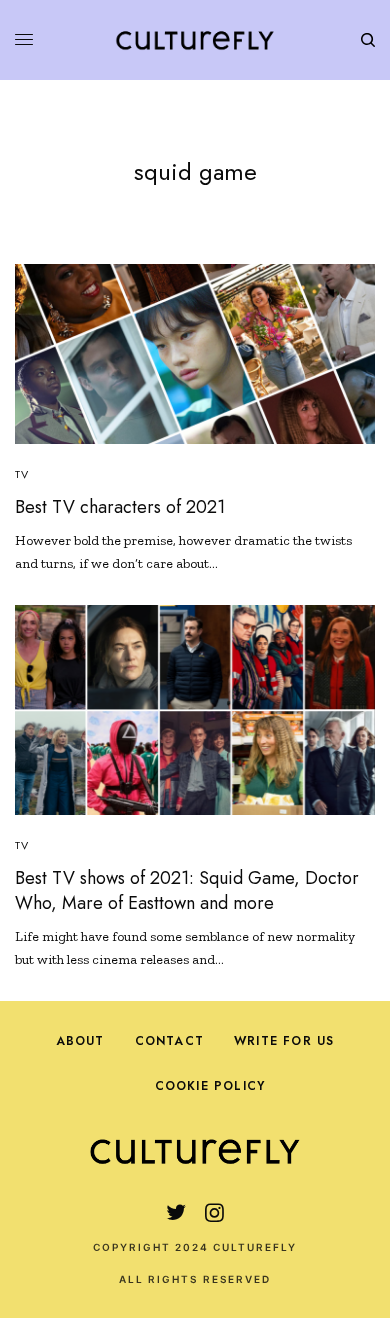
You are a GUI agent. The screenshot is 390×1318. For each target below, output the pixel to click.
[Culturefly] (195, 40)
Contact (169, 1041)
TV (21, 474)
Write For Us (284, 1041)
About (80, 1041)
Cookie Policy (210, 1086)
